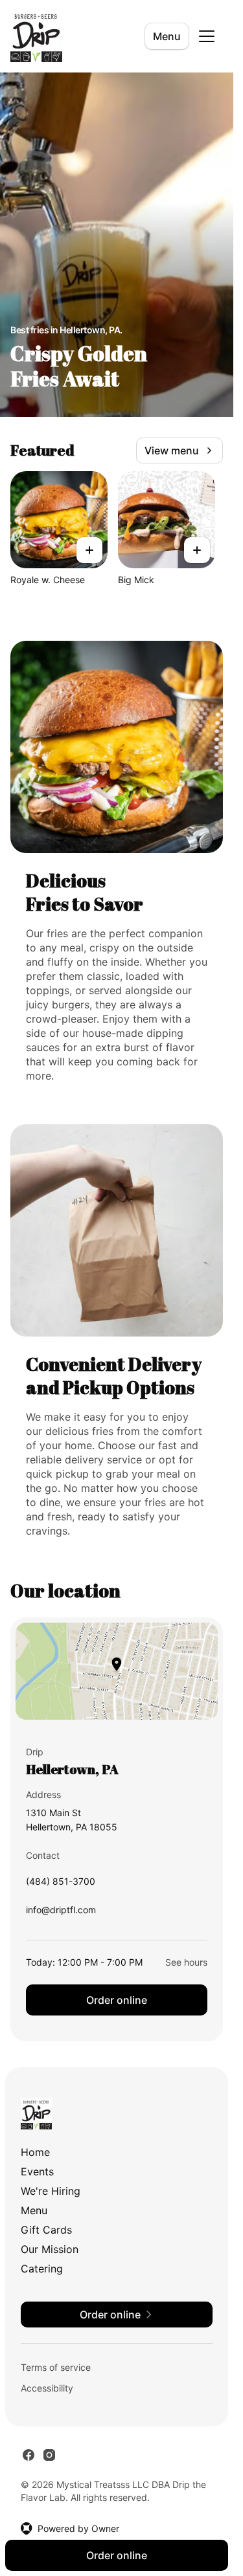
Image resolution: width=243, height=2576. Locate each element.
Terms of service (56, 2367)
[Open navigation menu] (207, 36)
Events (37, 2171)
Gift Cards (46, 2230)
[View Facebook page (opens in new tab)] (29, 2455)
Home (35, 2152)
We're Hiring (51, 2191)
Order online (117, 2000)
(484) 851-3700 (61, 1884)
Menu (167, 36)
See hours (186, 1962)
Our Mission (50, 2249)
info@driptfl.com (61, 1913)
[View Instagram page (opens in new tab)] (49, 2455)
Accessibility (47, 2388)
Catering (42, 2269)
